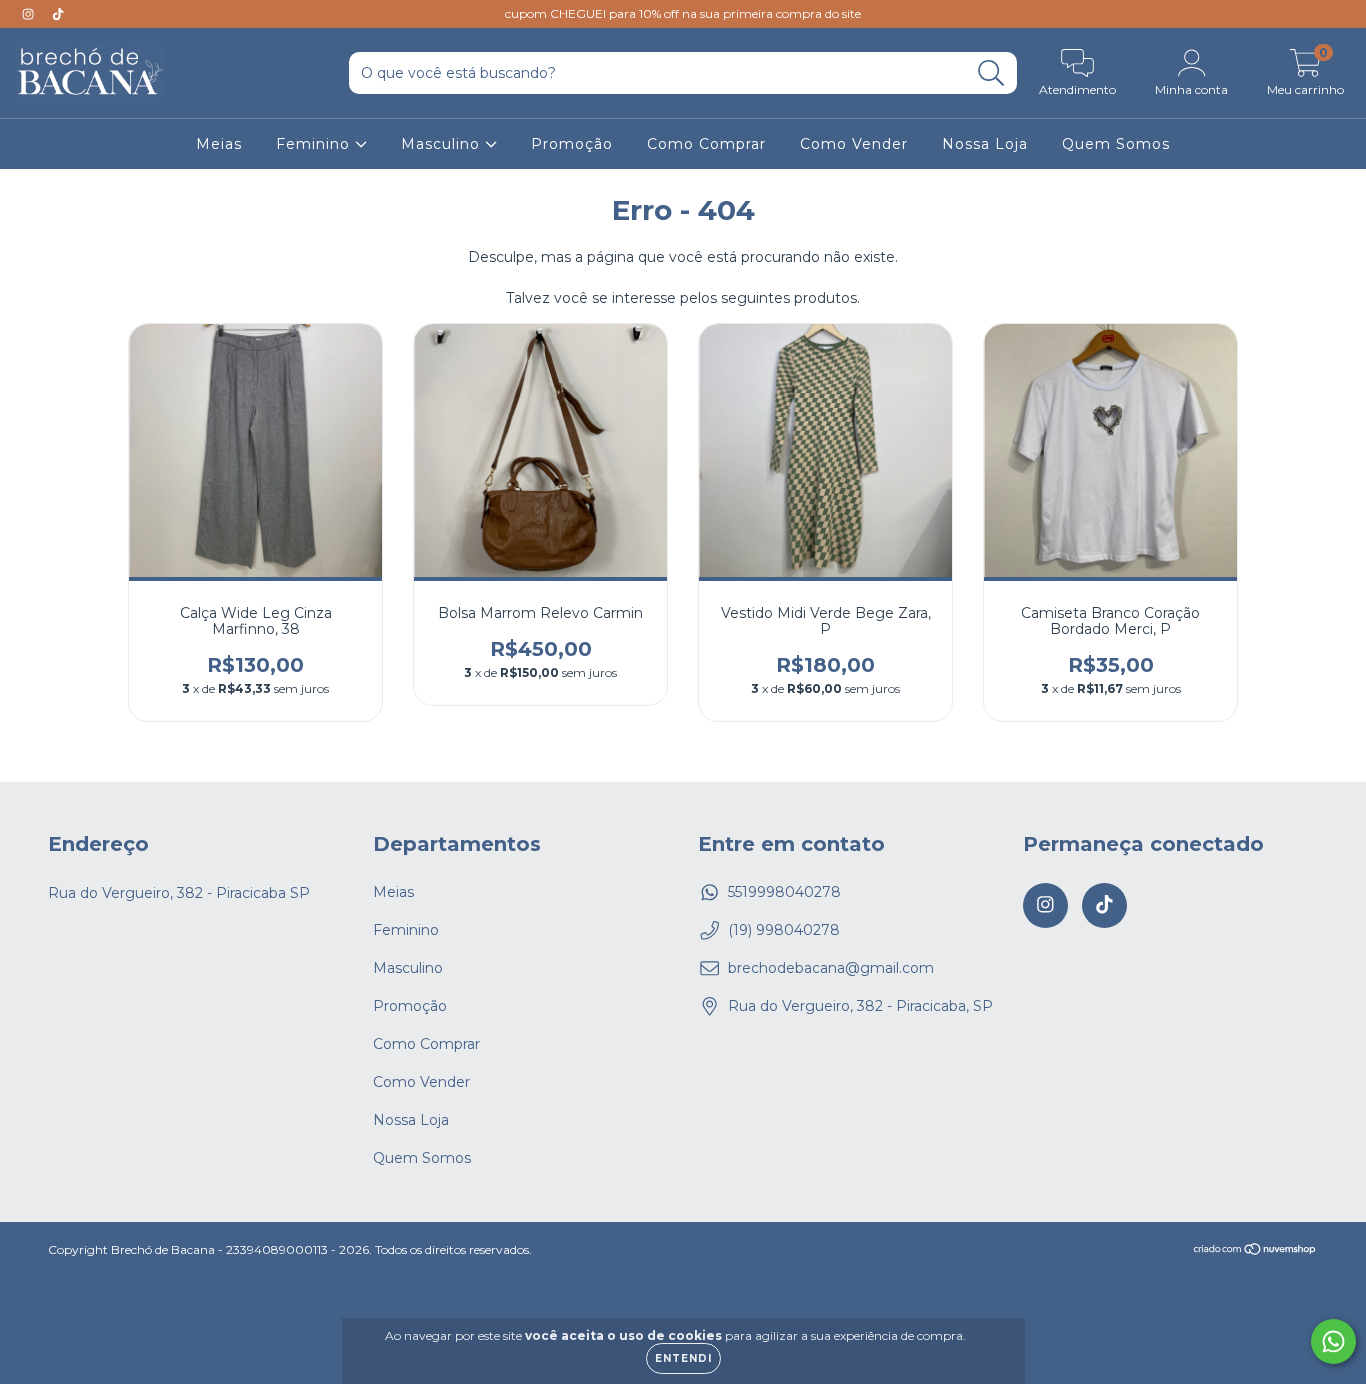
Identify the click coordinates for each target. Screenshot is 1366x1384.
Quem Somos (1116, 144)
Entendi (683, 1358)
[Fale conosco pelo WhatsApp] (1333, 1341)
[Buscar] (991, 73)
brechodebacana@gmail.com (831, 968)
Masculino (443, 144)
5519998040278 (784, 892)
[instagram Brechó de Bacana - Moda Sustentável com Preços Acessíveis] (30, 14)
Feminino (315, 144)
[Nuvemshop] (1255, 1250)
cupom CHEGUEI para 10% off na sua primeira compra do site (683, 13)
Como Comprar (706, 144)
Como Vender (854, 144)
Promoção (572, 144)
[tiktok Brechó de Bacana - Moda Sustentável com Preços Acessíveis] (58, 14)
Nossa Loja (985, 144)
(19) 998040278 (784, 930)
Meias (219, 144)
